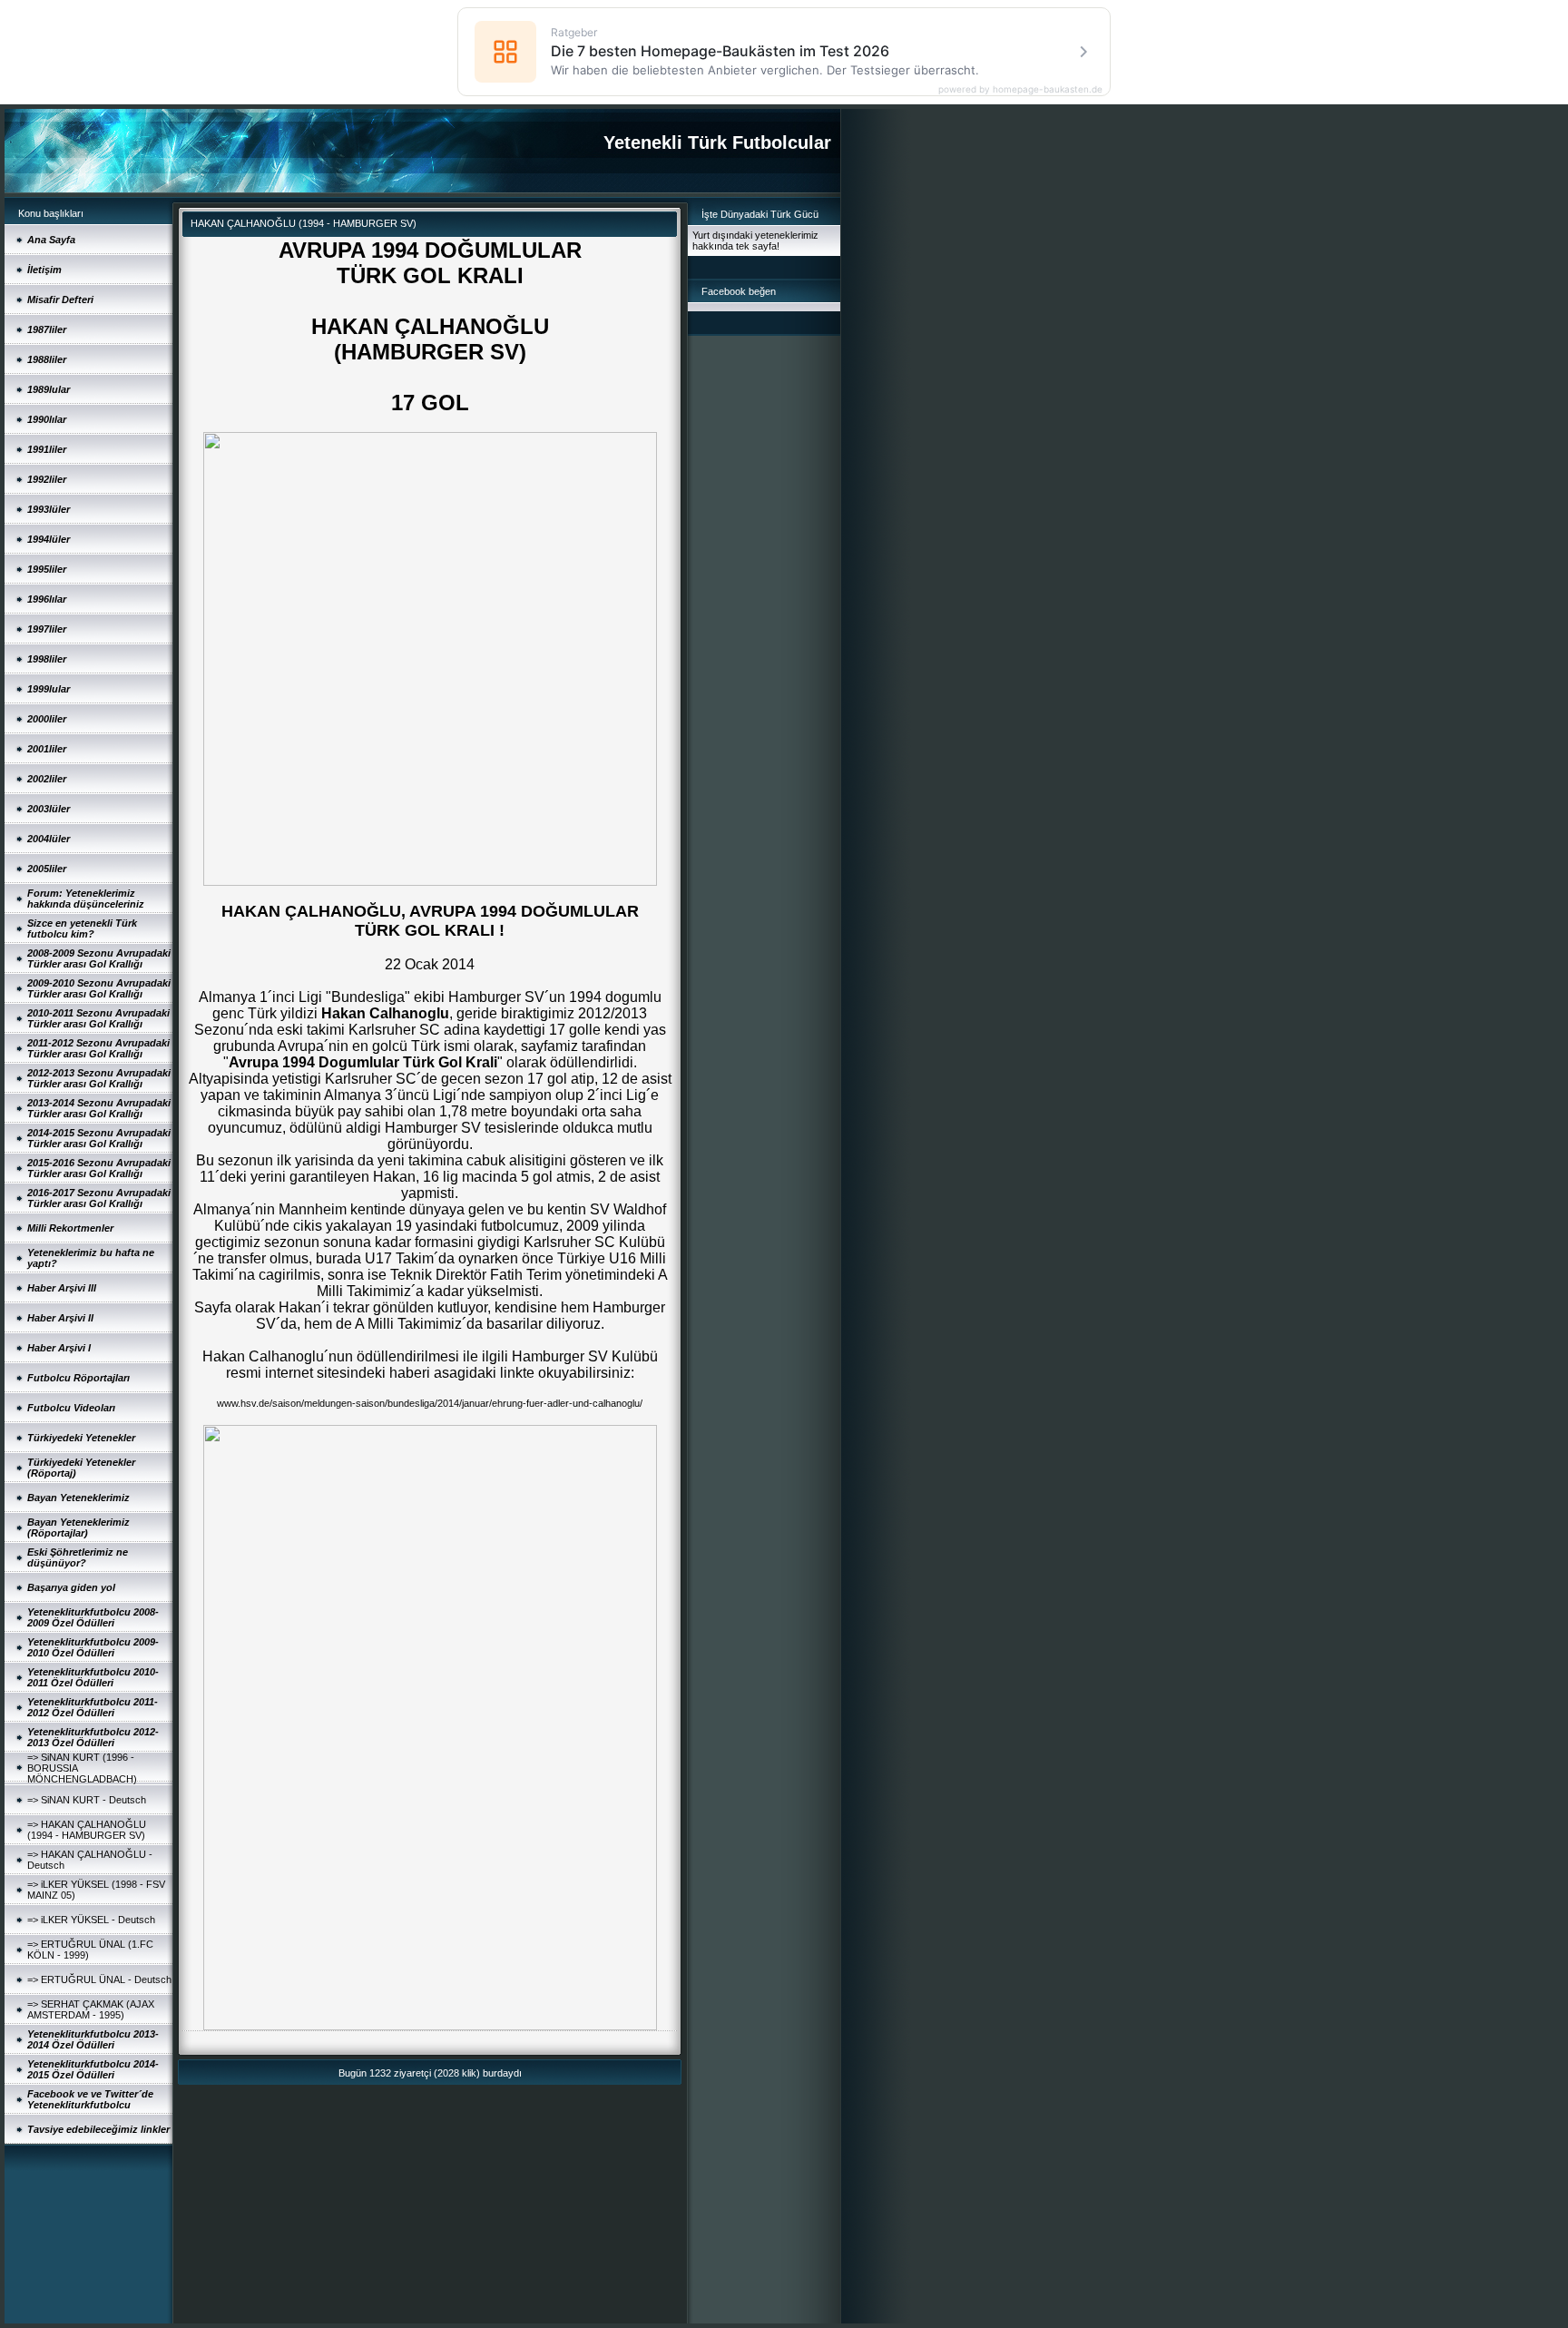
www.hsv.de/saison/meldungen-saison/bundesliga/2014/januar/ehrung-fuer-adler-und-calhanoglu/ (430, 1403)
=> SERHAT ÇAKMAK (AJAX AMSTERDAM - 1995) (91, 2009)
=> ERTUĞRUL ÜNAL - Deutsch (99, 1979)
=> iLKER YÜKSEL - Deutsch (91, 1920)
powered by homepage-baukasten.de (1020, 89)
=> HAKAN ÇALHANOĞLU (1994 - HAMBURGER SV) (87, 1830)
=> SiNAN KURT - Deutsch (87, 1800)
